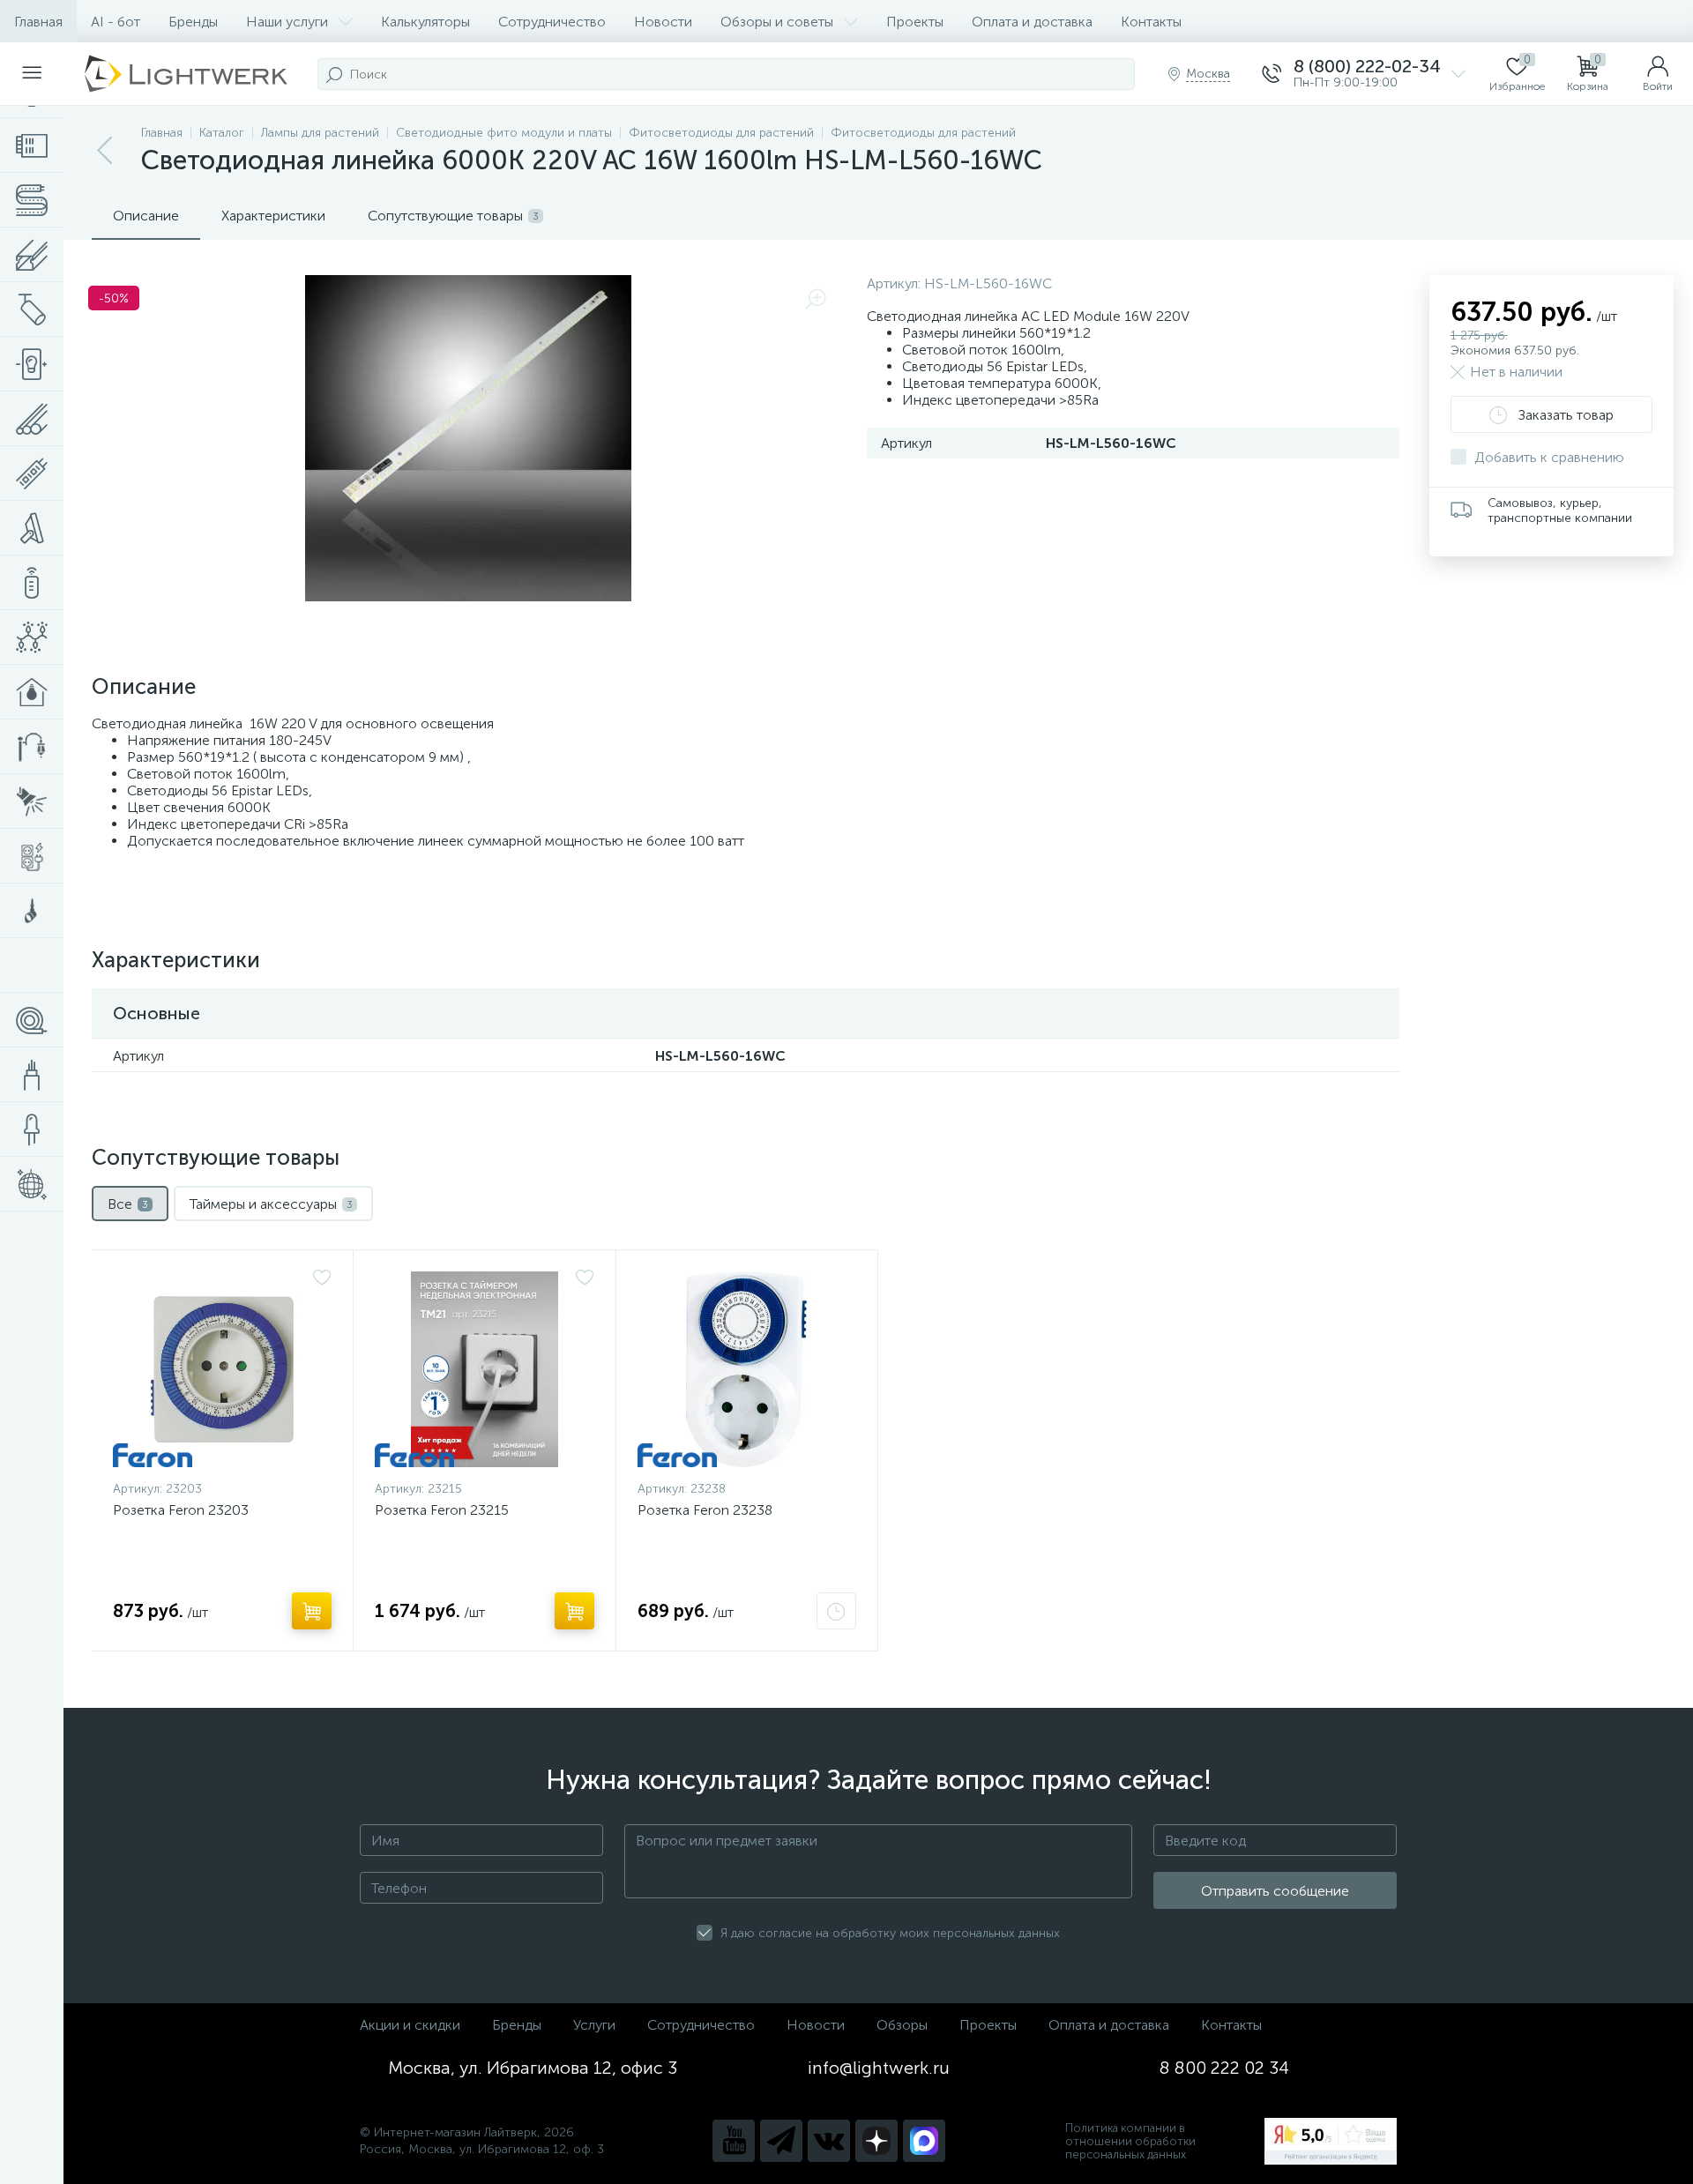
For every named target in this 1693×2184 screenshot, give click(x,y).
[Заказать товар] (836, 1611)
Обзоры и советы (777, 22)
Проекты (915, 22)
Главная (38, 22)
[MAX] (924, 2141)
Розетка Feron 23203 (181, 1510)
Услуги (594, 2025)
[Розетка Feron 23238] (747, 1369)
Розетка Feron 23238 (705, 1510)
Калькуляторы (425, 22)
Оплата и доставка (1032, 22)
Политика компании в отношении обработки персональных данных (1130, 2141)
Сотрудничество (552, 22)
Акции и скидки (410, 2025)
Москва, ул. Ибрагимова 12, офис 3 (533, 2068)
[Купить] (312, 1611)
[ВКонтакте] (829, 2141)
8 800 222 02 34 (1224, 2068)
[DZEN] (876, 2141)
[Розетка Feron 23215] (484, 1369)
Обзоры (902, 2025)
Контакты (1151, 22)
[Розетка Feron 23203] (222, 1369)
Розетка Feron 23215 (442, 1510)
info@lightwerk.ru (879, 2068)
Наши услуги (287, 22)
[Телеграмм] (781, 2141)
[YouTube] (734, 2141)
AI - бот (116, 22)
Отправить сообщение (1275, 1891)
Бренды (193, 22)
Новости (663, 22)
